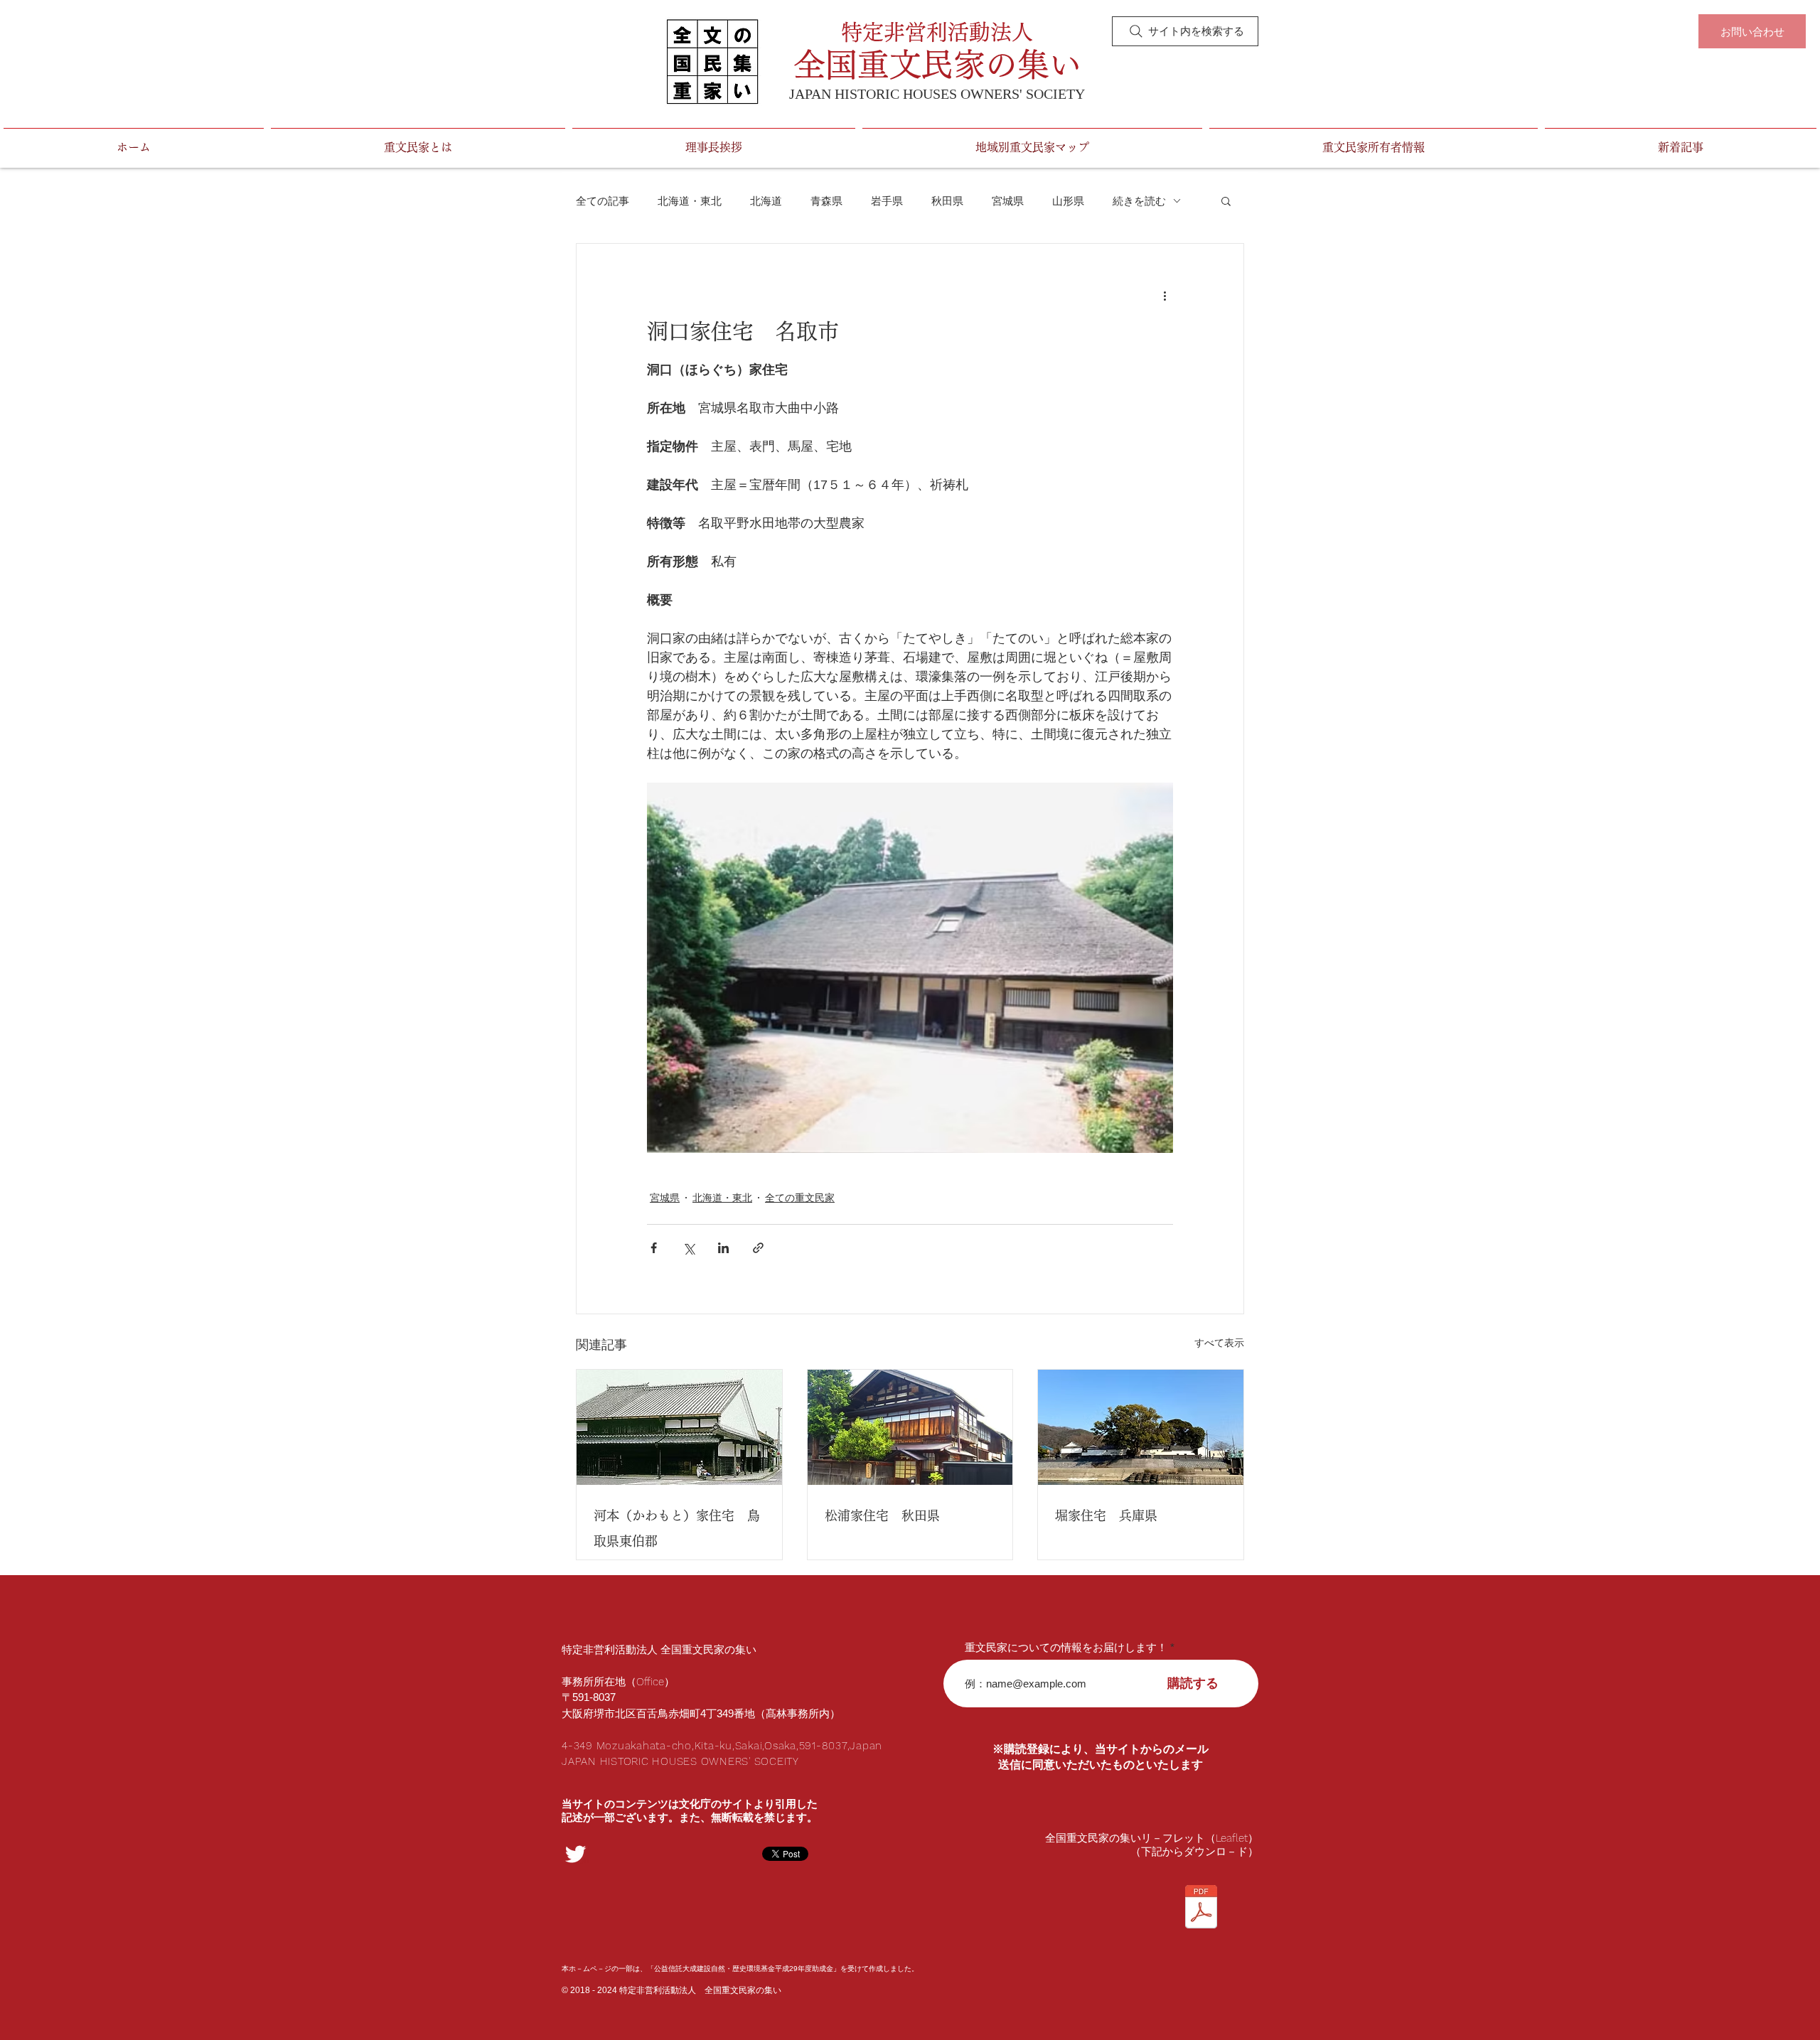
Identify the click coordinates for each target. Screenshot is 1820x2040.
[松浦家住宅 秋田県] (910, 1427)
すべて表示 (1219, 1343)
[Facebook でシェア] (654, 1248)
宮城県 (1008, 201)
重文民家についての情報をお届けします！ (1066, 1647)
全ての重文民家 (800, 1198)
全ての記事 (603, 201)
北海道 (766, 201)
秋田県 (947, 201)
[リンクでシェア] (758, 1248)
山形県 (1068, 201)
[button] (1226, 200)
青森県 (826, 201)
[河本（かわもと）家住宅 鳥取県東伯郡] (679, 1427)
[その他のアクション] (1165, 295)
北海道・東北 (690, 201)
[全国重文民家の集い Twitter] (576, 1854)
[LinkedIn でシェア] (723, 1248)
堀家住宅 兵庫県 (1106, 1515)
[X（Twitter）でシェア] (689, 1248)
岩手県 (887, 201)
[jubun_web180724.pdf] (1201, 1909)
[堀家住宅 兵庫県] (1141, 1427)
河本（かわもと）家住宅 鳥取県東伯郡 (677, 1528)
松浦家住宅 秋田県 (882, 1515)
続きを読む (1139, 201)
